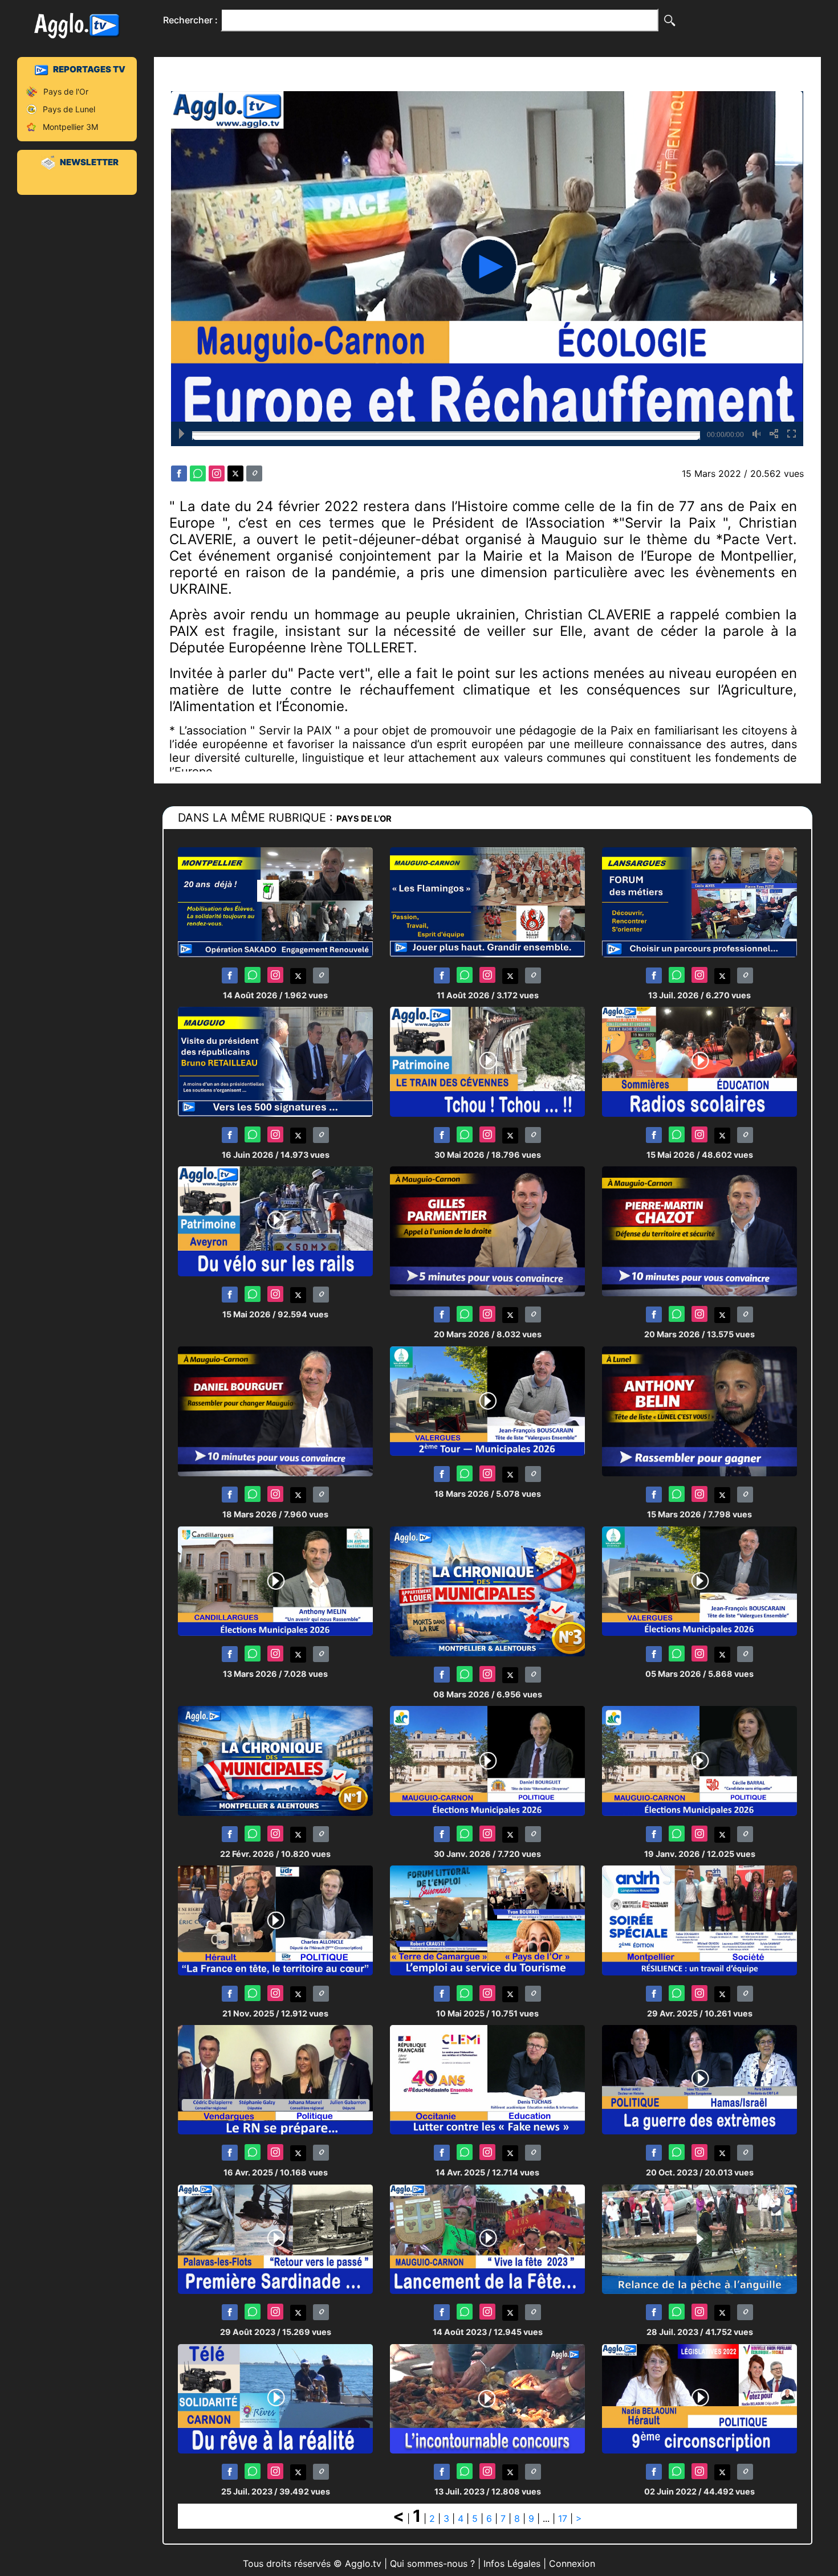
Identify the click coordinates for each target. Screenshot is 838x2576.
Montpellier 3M (70, 127)
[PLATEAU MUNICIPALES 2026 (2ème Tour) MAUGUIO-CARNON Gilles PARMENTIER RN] (487, 1231)
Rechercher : (190, 20)
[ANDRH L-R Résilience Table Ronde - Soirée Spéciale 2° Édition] (699, 1920)
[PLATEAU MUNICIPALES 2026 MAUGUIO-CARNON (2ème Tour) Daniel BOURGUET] (275, 1411)
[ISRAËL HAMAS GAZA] (699, 2079)
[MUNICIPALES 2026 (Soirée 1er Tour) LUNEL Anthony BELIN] (699, 1411)
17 (563, 2518)
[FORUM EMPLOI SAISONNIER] (487, 1920)
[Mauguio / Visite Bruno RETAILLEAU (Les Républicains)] (275, 1061)
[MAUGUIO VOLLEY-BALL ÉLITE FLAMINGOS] (487, 902)
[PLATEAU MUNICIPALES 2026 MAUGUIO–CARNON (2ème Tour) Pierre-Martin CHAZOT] (699, 1231)
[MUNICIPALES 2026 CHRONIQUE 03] (487, 1591)
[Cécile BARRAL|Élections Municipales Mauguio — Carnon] (699, 1760)
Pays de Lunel (69, 109)
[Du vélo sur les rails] (275, 1221)
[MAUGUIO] (487, 2239)
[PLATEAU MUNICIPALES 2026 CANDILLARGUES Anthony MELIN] (275, 1580)
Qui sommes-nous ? (432, 2563)
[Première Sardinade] (275, 2239)
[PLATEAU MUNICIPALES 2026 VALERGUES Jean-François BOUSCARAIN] (699, 1580)
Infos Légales (512, 2563)
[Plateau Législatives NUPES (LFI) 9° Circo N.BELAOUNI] (699, 2399)
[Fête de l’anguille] (699, 2239)
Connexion (572, 2563)
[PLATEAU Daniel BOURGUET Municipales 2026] (487, 1760)
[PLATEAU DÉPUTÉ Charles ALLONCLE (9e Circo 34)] (275, 1920)
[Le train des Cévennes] (487, 1061)
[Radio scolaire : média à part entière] (699, 1061)
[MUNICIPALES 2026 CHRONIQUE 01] (275, 1760)
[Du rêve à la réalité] (275, 2399)
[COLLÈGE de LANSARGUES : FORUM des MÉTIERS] (699, 902)
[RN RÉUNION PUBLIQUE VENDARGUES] (275, 2079)
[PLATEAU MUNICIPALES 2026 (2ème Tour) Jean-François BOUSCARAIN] (487, 1400)
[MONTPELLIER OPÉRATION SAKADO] (275, 902)
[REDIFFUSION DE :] (487, 2399)
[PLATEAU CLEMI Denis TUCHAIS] (487, 2079)
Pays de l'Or (66, 91)
